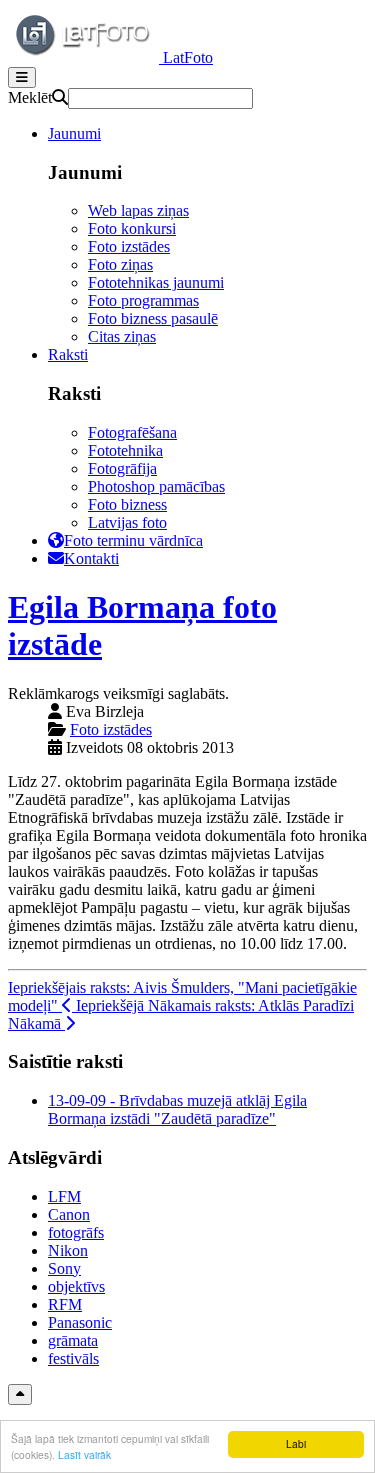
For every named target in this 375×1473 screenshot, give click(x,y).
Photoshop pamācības (156, 486)
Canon (69, 1214)
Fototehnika (125, 450)
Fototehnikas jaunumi (156, 282)
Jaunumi (74, 133)
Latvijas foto (127, 522)
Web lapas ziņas (138, 210)
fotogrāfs (76, 1232)
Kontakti (91, 558)
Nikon (68, 1250)
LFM (64, 1196)
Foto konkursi (132, 228)
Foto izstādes (129, 246)
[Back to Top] (20, 1394)
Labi (296, 1443)
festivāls (73, 1358)
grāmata (73, 1340)
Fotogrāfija (122, 468)
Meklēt (30, 97)
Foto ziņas (120, 264)
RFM (65, 1304)
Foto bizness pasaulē (153, 318)
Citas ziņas (122, 336)
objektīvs (76, 1286)
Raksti (68, 354)
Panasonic (80, 1322)
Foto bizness (127, 504)
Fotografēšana (132, 432)
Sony (64, 1268)
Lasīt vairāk (84, 1454)
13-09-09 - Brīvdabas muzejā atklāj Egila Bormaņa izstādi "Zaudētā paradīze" (177, 1109)
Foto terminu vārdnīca (133, 540)
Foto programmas (143, 300)
